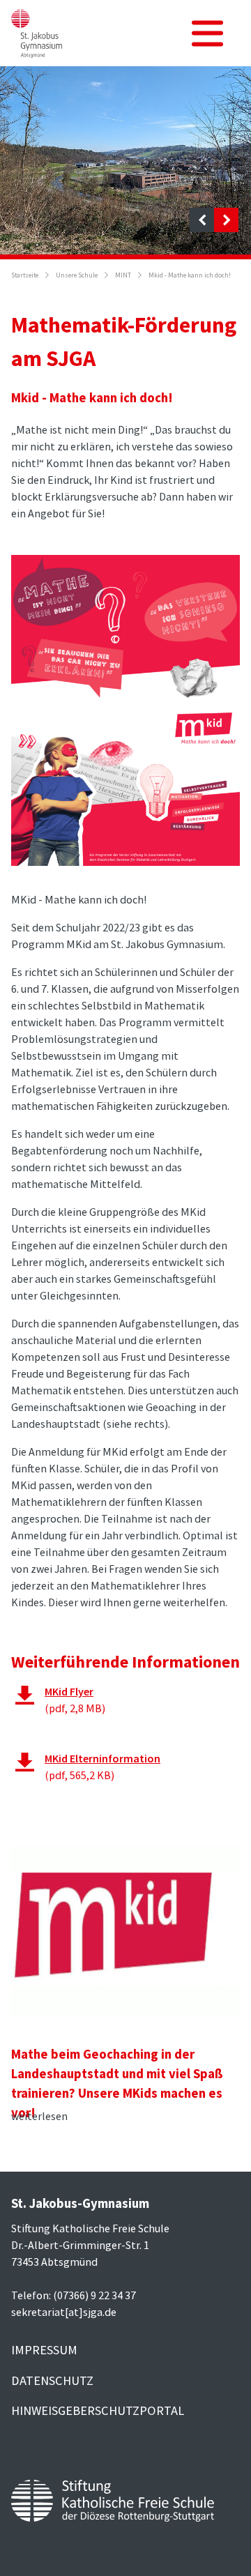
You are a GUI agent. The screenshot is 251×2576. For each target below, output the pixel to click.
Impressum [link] (44, 2350)
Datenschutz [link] (52, 2380)
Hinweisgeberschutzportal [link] (98, 2410)
